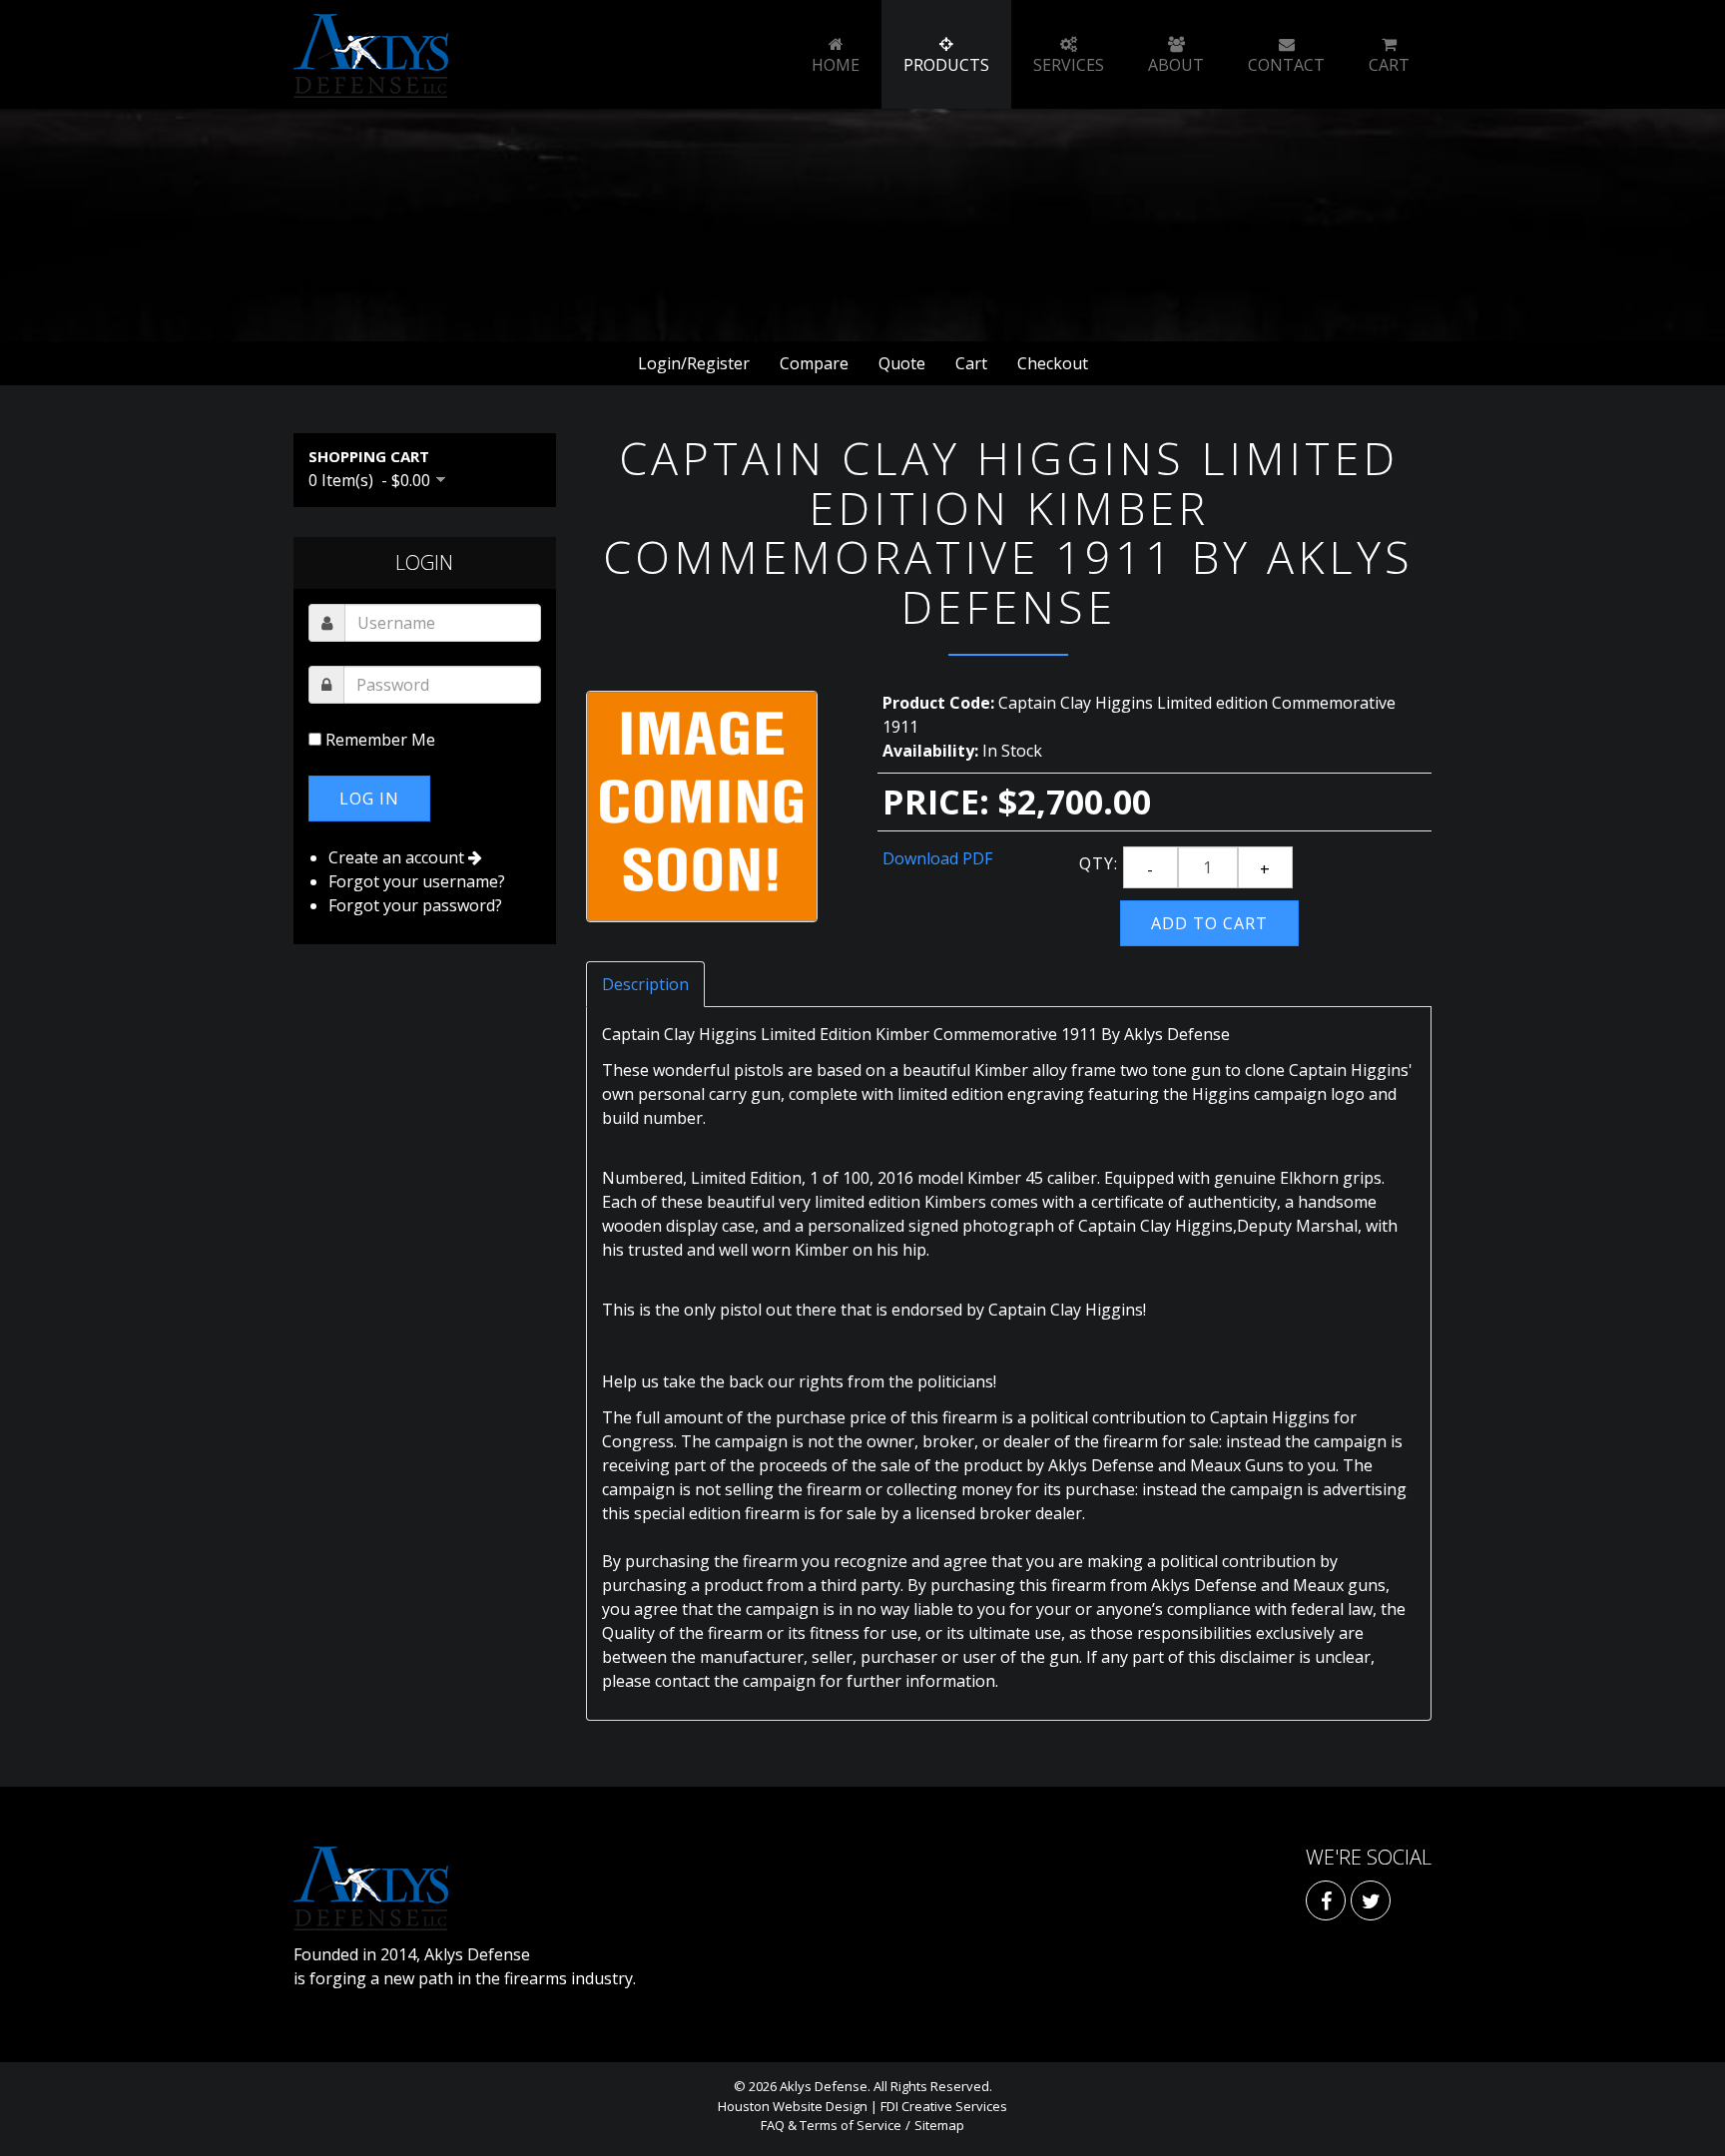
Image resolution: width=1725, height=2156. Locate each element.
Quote (902, 363)
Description (645, 984)
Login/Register (694, 363)
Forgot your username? (417, 881)
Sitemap (939, 2125)
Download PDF (937, 858)
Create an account (398, 857)
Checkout (1053, 363)
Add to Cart (1209, 923)
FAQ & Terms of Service (831, 2125)
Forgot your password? (415, 905)
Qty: (1099, 863)
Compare (814, 363)
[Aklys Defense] (371, 56)
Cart (971, 363)
